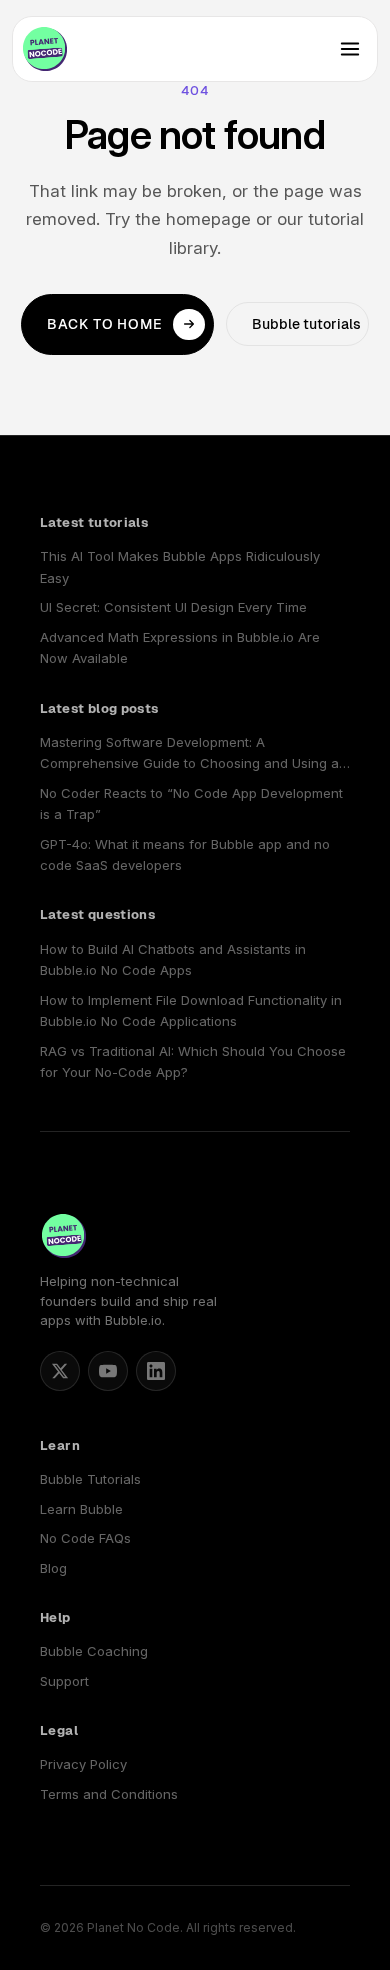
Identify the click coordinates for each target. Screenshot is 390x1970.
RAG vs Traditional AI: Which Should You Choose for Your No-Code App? (193, 1061)
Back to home (105, 324)
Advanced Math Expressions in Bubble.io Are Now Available (180, 647)
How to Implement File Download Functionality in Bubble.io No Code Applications (191, 1010)
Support (64, 1681)
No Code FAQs (85, 1538)
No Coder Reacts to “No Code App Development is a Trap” (191, 803)
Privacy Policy (83, 1764)
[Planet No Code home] (45, 49)
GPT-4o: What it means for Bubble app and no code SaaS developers (185, 854)
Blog (53, 1568)
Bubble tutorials (306, 324)
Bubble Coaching (94, 1651)
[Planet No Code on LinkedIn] (156, 1371)
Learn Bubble (81, 1509)
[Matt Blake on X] (60, 1371)
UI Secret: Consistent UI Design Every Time (173, 607)
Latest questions (97, 914)
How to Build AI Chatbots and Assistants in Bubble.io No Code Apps (173, 959)
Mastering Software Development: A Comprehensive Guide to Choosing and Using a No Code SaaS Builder (189, 754)
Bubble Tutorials (90, 1479)
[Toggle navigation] (350, 49)
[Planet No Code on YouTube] (108, 1371)
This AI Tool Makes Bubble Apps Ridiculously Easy (180, 566)
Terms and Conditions (109, 1794)
